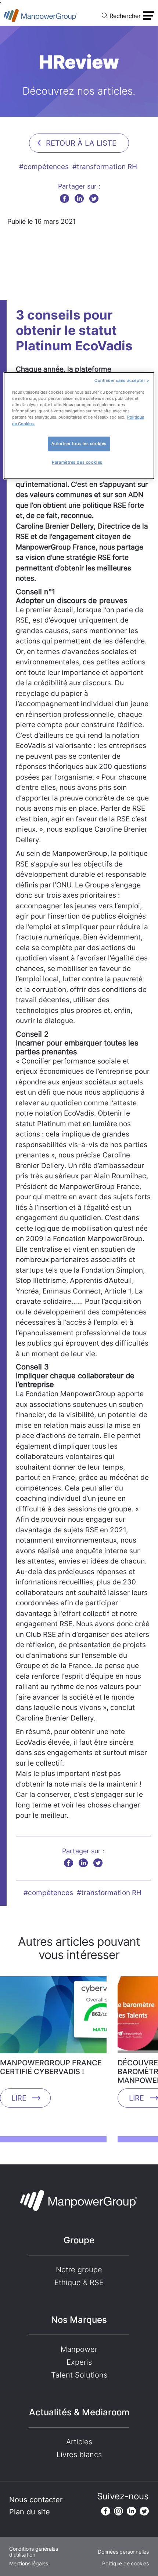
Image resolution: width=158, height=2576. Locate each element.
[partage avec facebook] (64, 198)
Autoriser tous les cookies (79, 444)
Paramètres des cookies (77, 462)
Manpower (79, 2349)
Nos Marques (79, 2320)
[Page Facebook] (106, 2511)
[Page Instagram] (118, 2511)
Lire (19, 2098)
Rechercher (125, 16)
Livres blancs (79, 2455)
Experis (79, 2362)
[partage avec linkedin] (79, 198)
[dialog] (79, 426)
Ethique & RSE (79, 2283)
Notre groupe (79, 2270)
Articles (79, 2442)
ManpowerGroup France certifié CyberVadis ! (51, 2067)
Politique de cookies (125, 2564)
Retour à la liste (81, 143)
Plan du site (30, 2512)
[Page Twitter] (144, 2511)
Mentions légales (29, 2564)
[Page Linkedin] (131, 2511)
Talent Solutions (79, 2375)
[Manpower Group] (40, 16)
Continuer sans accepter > (122, 381)
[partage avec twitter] (94, 198)
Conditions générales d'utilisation (34, 2552)
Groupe (79, 2240)
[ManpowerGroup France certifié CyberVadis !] (53, 2017)
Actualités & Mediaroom (79, 2412)
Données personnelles (123, 2552)
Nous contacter (36, 2500)
